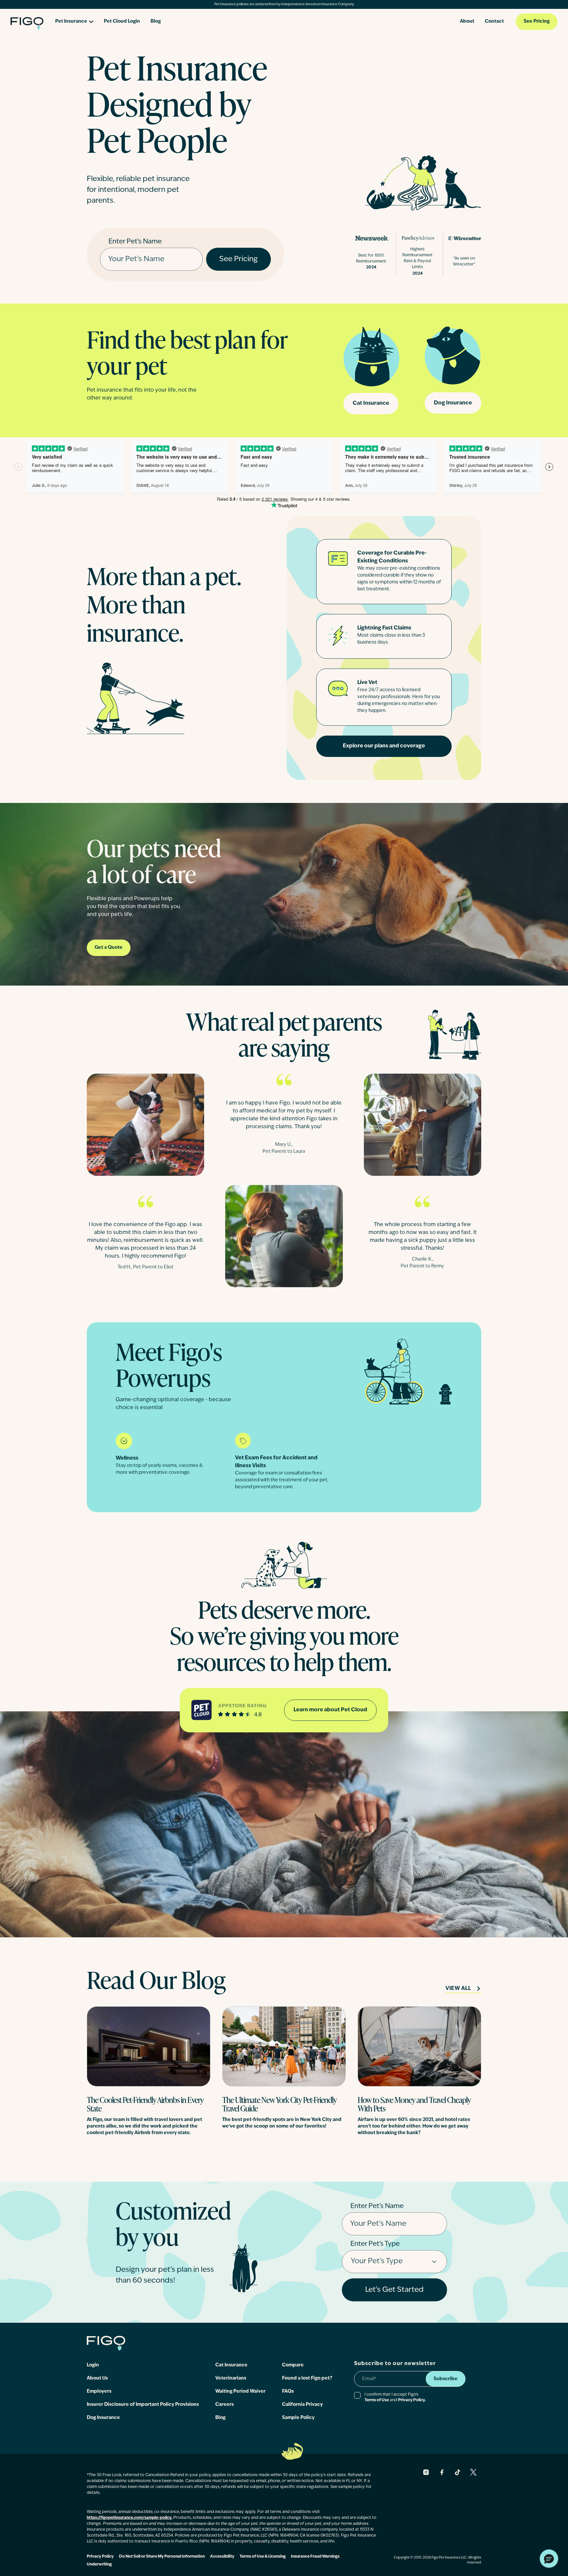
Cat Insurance (371, 403)
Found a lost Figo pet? (307, 2378)
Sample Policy (298, 2418)
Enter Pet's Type (375, 2244)
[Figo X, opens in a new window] (473, 2472)
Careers (225, 2405)
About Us (97, 2378)
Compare (293, 2365)
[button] (549, 2559)
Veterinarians (231, 2378)
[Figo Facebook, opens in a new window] (442, 2472)
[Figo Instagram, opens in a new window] (426, 2472)
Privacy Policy (100, 2557)
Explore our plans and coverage (384, 746)
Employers (99, 2392)
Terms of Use (377, 2400)
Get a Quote (109, 948)
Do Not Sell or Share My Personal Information (162, 2557)
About (467, 22)
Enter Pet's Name (135, 242)
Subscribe (446, 2379)
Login (93, 2365)
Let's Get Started (394, 2290)
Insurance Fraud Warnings (315, 2557)
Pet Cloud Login (122, 22)
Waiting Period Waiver (240, 2392)
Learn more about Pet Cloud (330, 1710)
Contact (494, 22)
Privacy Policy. (412, 2400)
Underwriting (99, 2565)
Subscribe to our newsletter (395, 2364)
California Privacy (302, 2405)
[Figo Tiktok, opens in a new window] (458, 2472)
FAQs (288, 2392)
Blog (156, 22)
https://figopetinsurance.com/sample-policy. (130, 2518)
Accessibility (222, 2557)
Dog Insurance (453, 403)
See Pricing (537, 22)
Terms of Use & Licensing (263, 2557)
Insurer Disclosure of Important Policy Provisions (143, 2405)
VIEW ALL (458, 1989)
